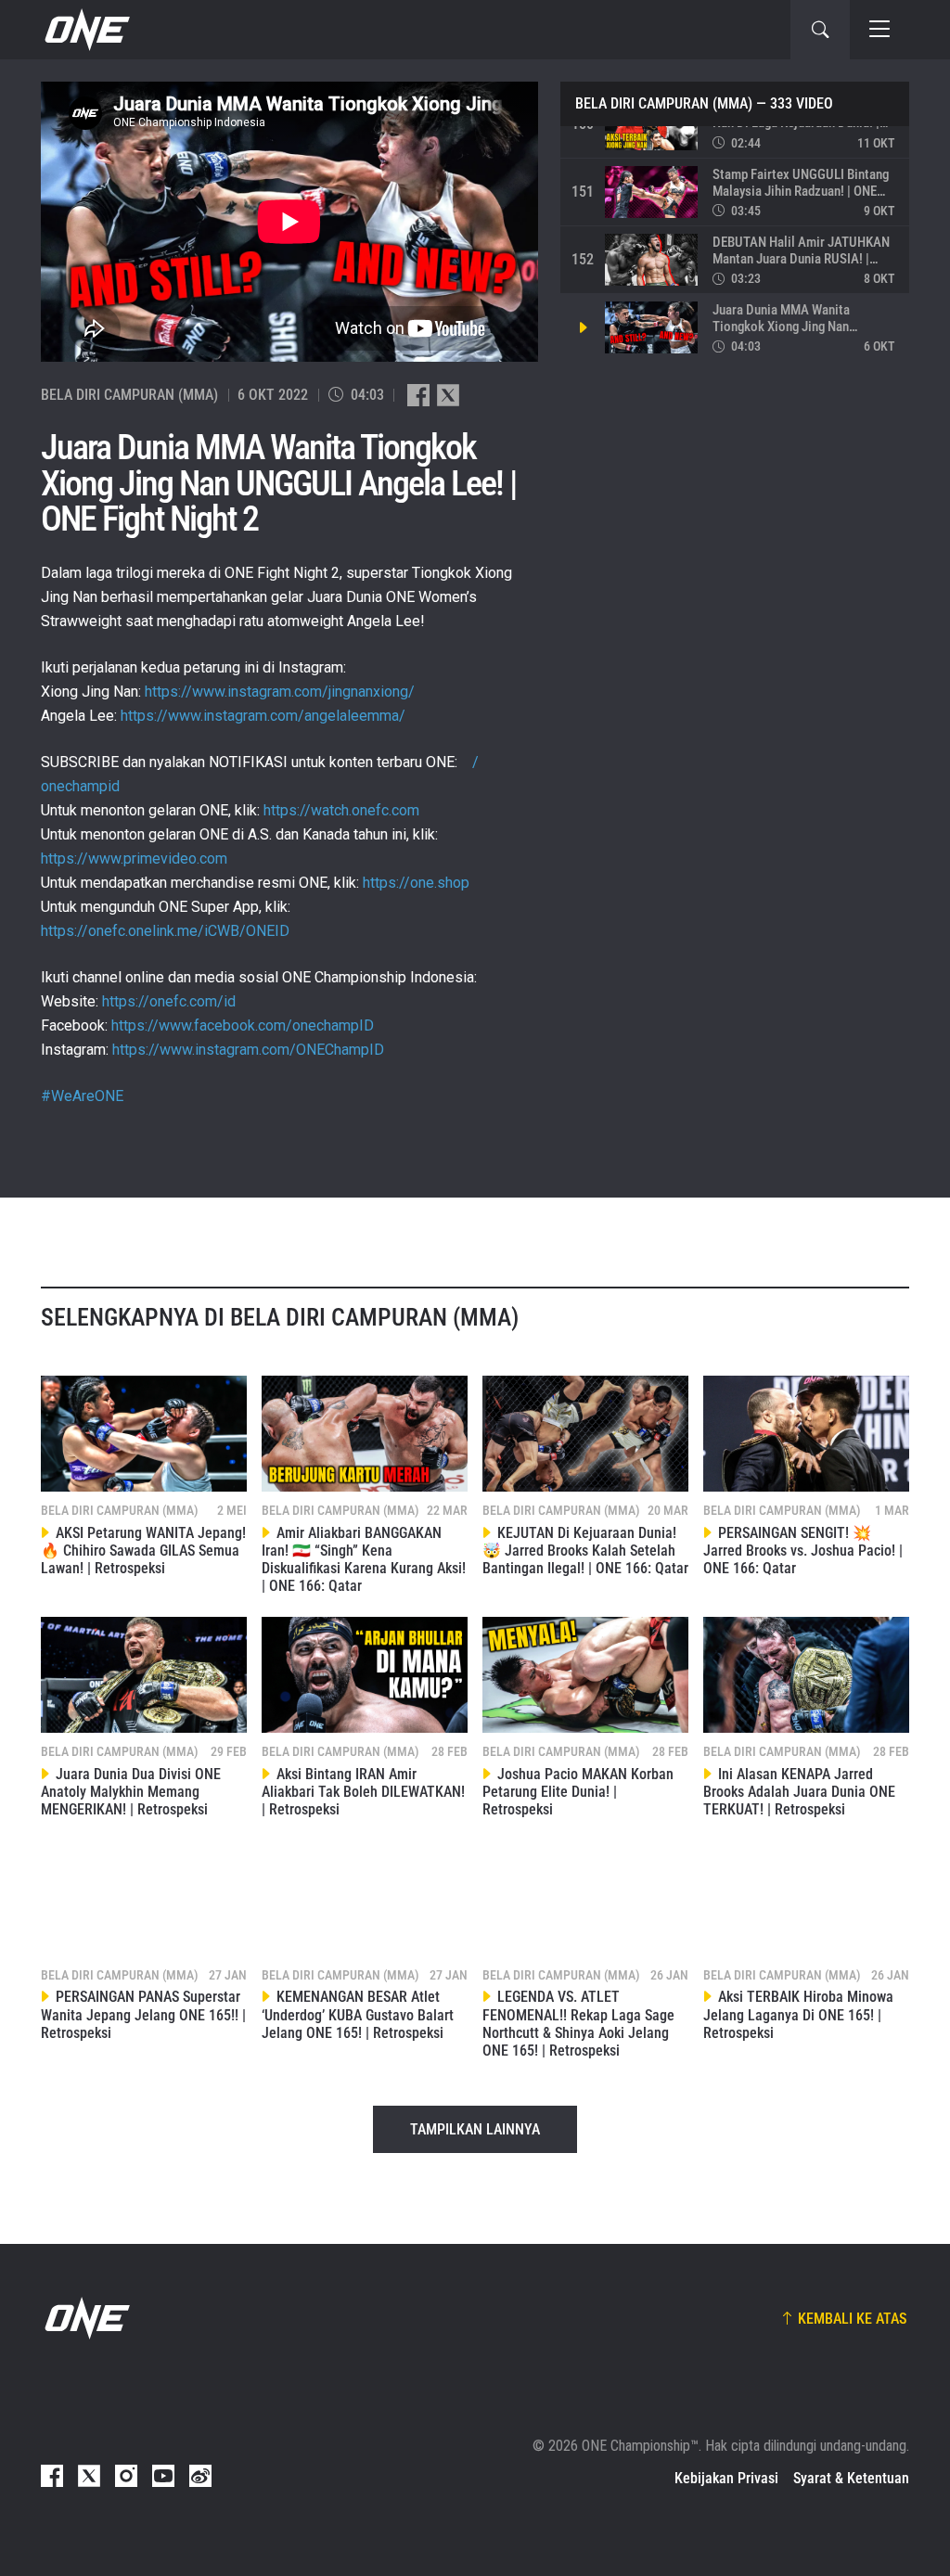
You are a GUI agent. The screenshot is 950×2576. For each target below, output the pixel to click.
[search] (820, 30)
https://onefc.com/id (169, 1001)
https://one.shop (416, 883)
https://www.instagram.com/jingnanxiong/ (280, 692)
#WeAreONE (82, 1096)
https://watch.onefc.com (341, 810)
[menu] (879, 30)
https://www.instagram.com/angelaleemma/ (263, 716)
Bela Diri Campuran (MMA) (664, 104)
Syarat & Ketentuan (851, 2478)
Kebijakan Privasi (726, 2478)
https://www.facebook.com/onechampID (243, 1025)
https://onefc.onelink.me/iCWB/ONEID (165, 931)
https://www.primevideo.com (134, 859)
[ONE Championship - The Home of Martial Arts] (85, 30)
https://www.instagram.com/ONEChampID (248, 1050)
